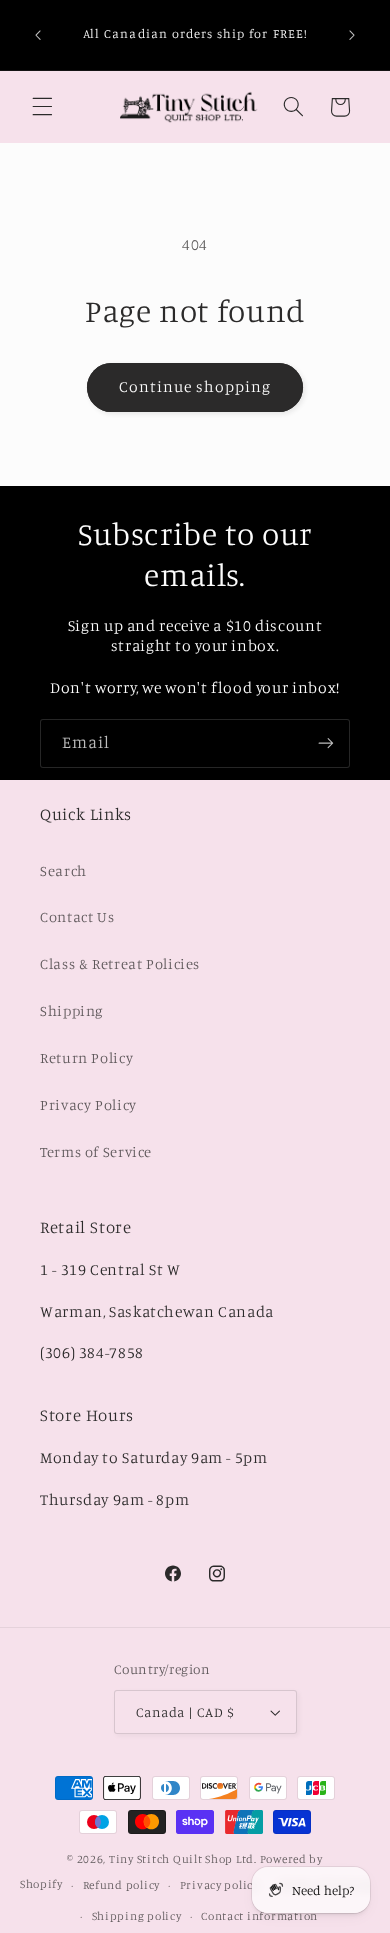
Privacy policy (219, 1885)
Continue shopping (195, 386)
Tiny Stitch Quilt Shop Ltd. (183, 1859)
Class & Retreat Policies (120, 963)
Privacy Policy (88, 1104)
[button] (42, 107)
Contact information (259, 1916)
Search (63, 870)
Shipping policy (137, 1916)
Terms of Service (96, 1151)
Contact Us (77, 916)
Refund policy (122, 1885)
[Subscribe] (326, 743)
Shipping (71, 1010)
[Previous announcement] (38, 35)
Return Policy (86, 1057)
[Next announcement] (352, 35)
